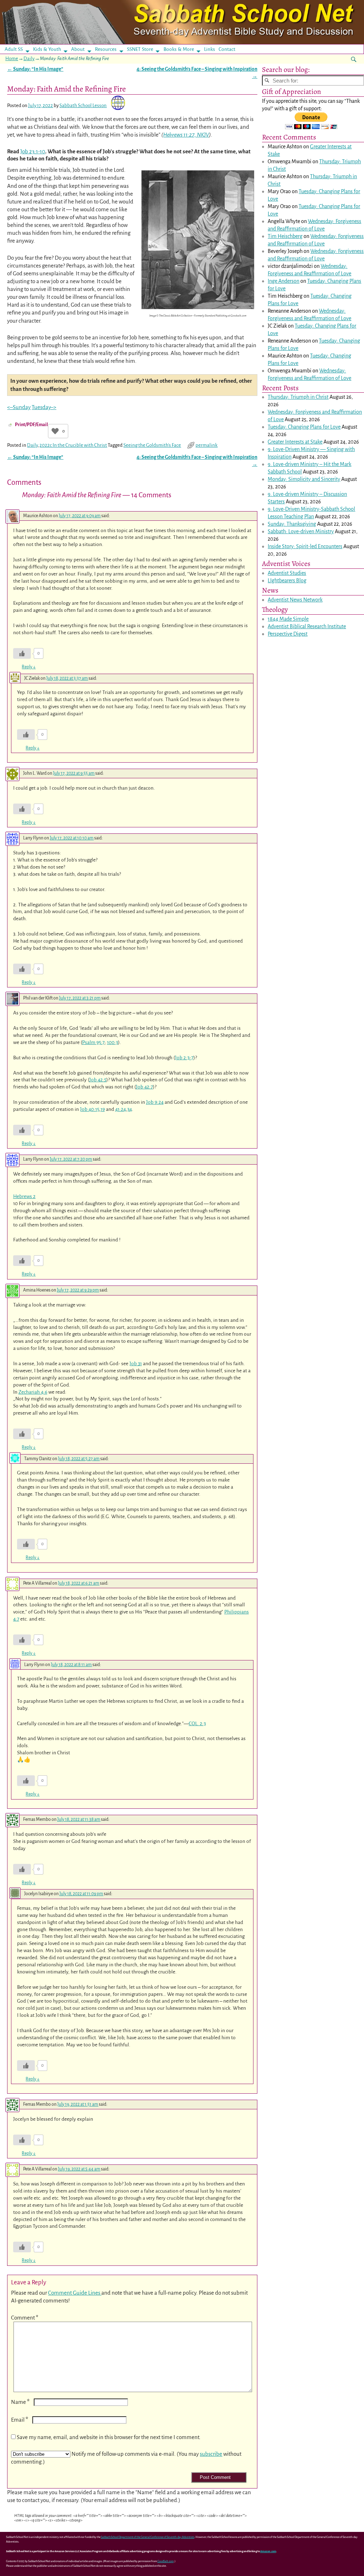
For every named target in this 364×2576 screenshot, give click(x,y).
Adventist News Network (295, 600)
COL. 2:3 (197, 1724)
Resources (106, 49)
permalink (207, 445)
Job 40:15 (90, 1109)
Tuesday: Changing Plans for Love (304, 427)
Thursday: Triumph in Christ (298, 397)
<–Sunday (19, 407)
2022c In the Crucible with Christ (73, 445)
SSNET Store (140, 49)
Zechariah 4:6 (33, 1392)
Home (12, 59)
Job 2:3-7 (184, 1058)
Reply (29, 667)
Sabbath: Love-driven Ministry (301, 531)
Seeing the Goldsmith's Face (152, 445)
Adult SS (14, 49)
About (78, 49)
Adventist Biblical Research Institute (307, 626)
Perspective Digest (288, 634)
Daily (29, 59)
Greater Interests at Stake (295, 442)
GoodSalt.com (166, 2561)
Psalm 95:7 (93, 1042)
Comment (25, 2318)
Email (20, 2420)
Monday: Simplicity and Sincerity (304, 479)
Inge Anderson (283, 281)
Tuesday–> (44, 407)
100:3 (113, 1042)
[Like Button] (55, 431)
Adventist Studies (287, 573)
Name (20, 2402)
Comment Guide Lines (75, 2293)
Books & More (179, 49)
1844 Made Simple (288, 619)
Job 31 (136, 1364)
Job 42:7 (144, 1087)
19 (103, 1109)
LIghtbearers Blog (287, 581)
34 (130, 1109)
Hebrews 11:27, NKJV (186, 135)
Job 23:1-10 (33, 151)
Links (212, 49)
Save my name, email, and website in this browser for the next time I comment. (109, 2437)
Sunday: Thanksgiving (292, 524)
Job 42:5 (98, 1080)
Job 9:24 (155, 1102)
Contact (227, 49)
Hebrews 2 (24, 1196)
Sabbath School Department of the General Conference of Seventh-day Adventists (148, 2537)
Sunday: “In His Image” (35, 69)
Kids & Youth (47, 49)
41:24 (121, 1109)
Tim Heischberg (285, 236)
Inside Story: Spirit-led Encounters (305, 546)
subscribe (211, 2454)
